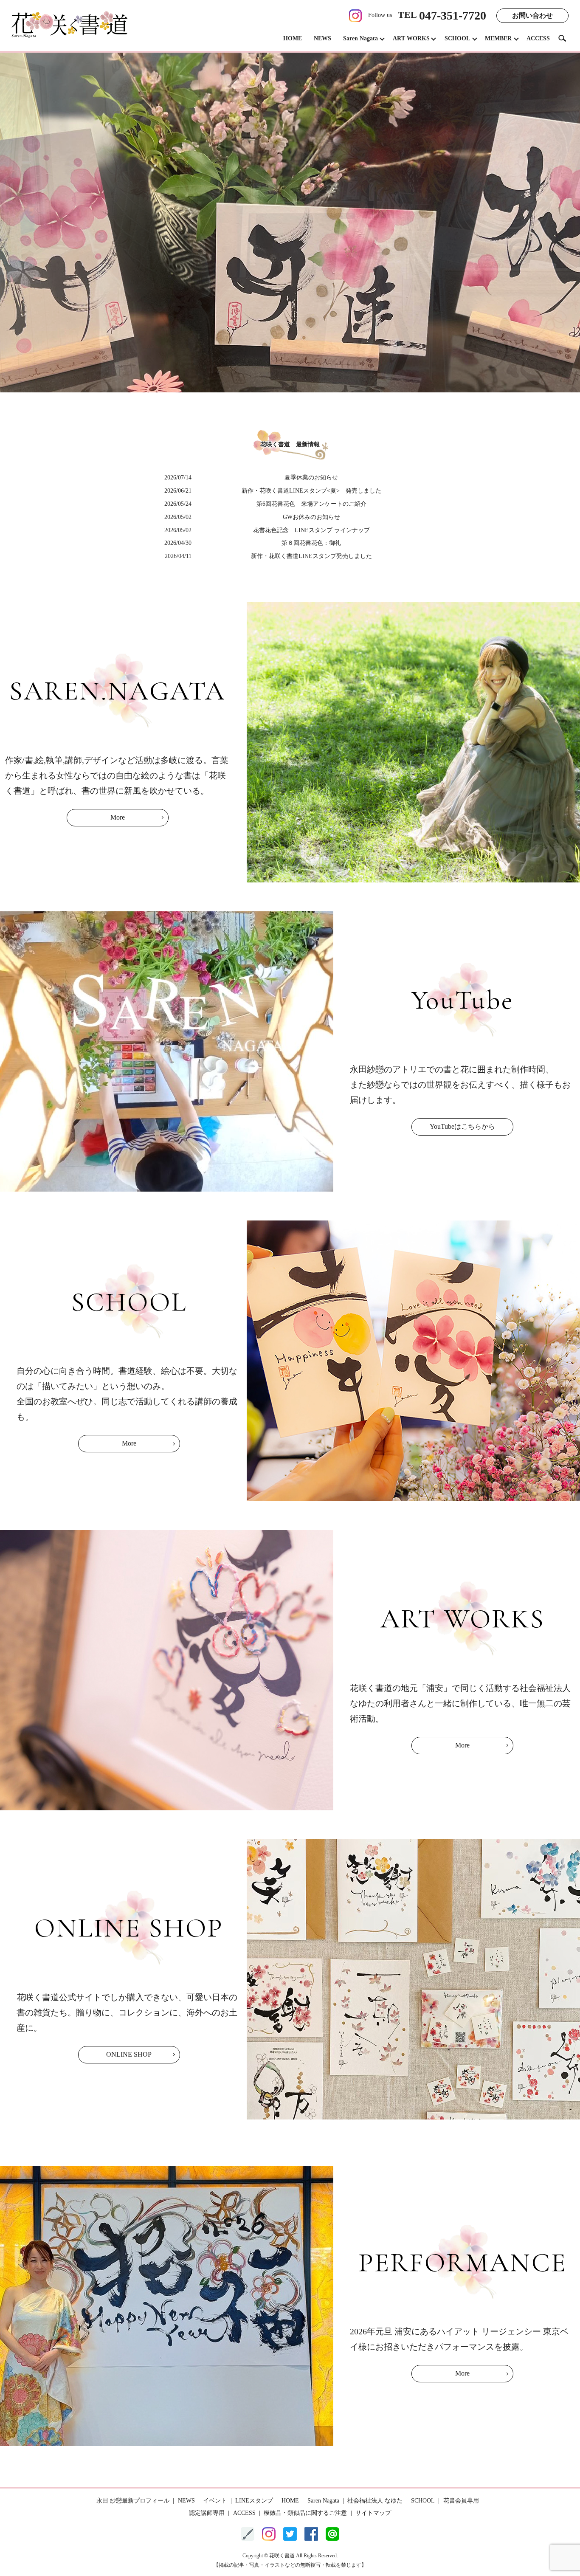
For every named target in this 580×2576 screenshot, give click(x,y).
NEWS (322, 38)
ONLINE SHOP (129, 2054)
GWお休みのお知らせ (311, 517)
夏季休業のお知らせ (311, 478)
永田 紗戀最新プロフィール (133, 2501)
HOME (293, 38)
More (118, 817)
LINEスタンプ (254, 2501)
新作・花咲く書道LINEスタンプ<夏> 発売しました (311, 491)
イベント (215, 2501)
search (566, 38)
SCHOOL (457, 38)
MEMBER (498, 38)
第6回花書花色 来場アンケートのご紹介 (311, 504)
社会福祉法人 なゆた (375, 2501)
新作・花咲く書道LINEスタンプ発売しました (311, 556)
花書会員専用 (461, 2501)
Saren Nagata (360, 38)
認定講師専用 (207, 2513)
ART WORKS (411, 38)
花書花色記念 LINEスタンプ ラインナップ (311, 530)
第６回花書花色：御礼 (311, 543)
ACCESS (538, 38)
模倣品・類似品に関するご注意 (305, 2513)
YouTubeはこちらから (462, 1126)
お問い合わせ (532, 16)
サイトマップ (373, 2513)
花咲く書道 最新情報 (290, 444)
